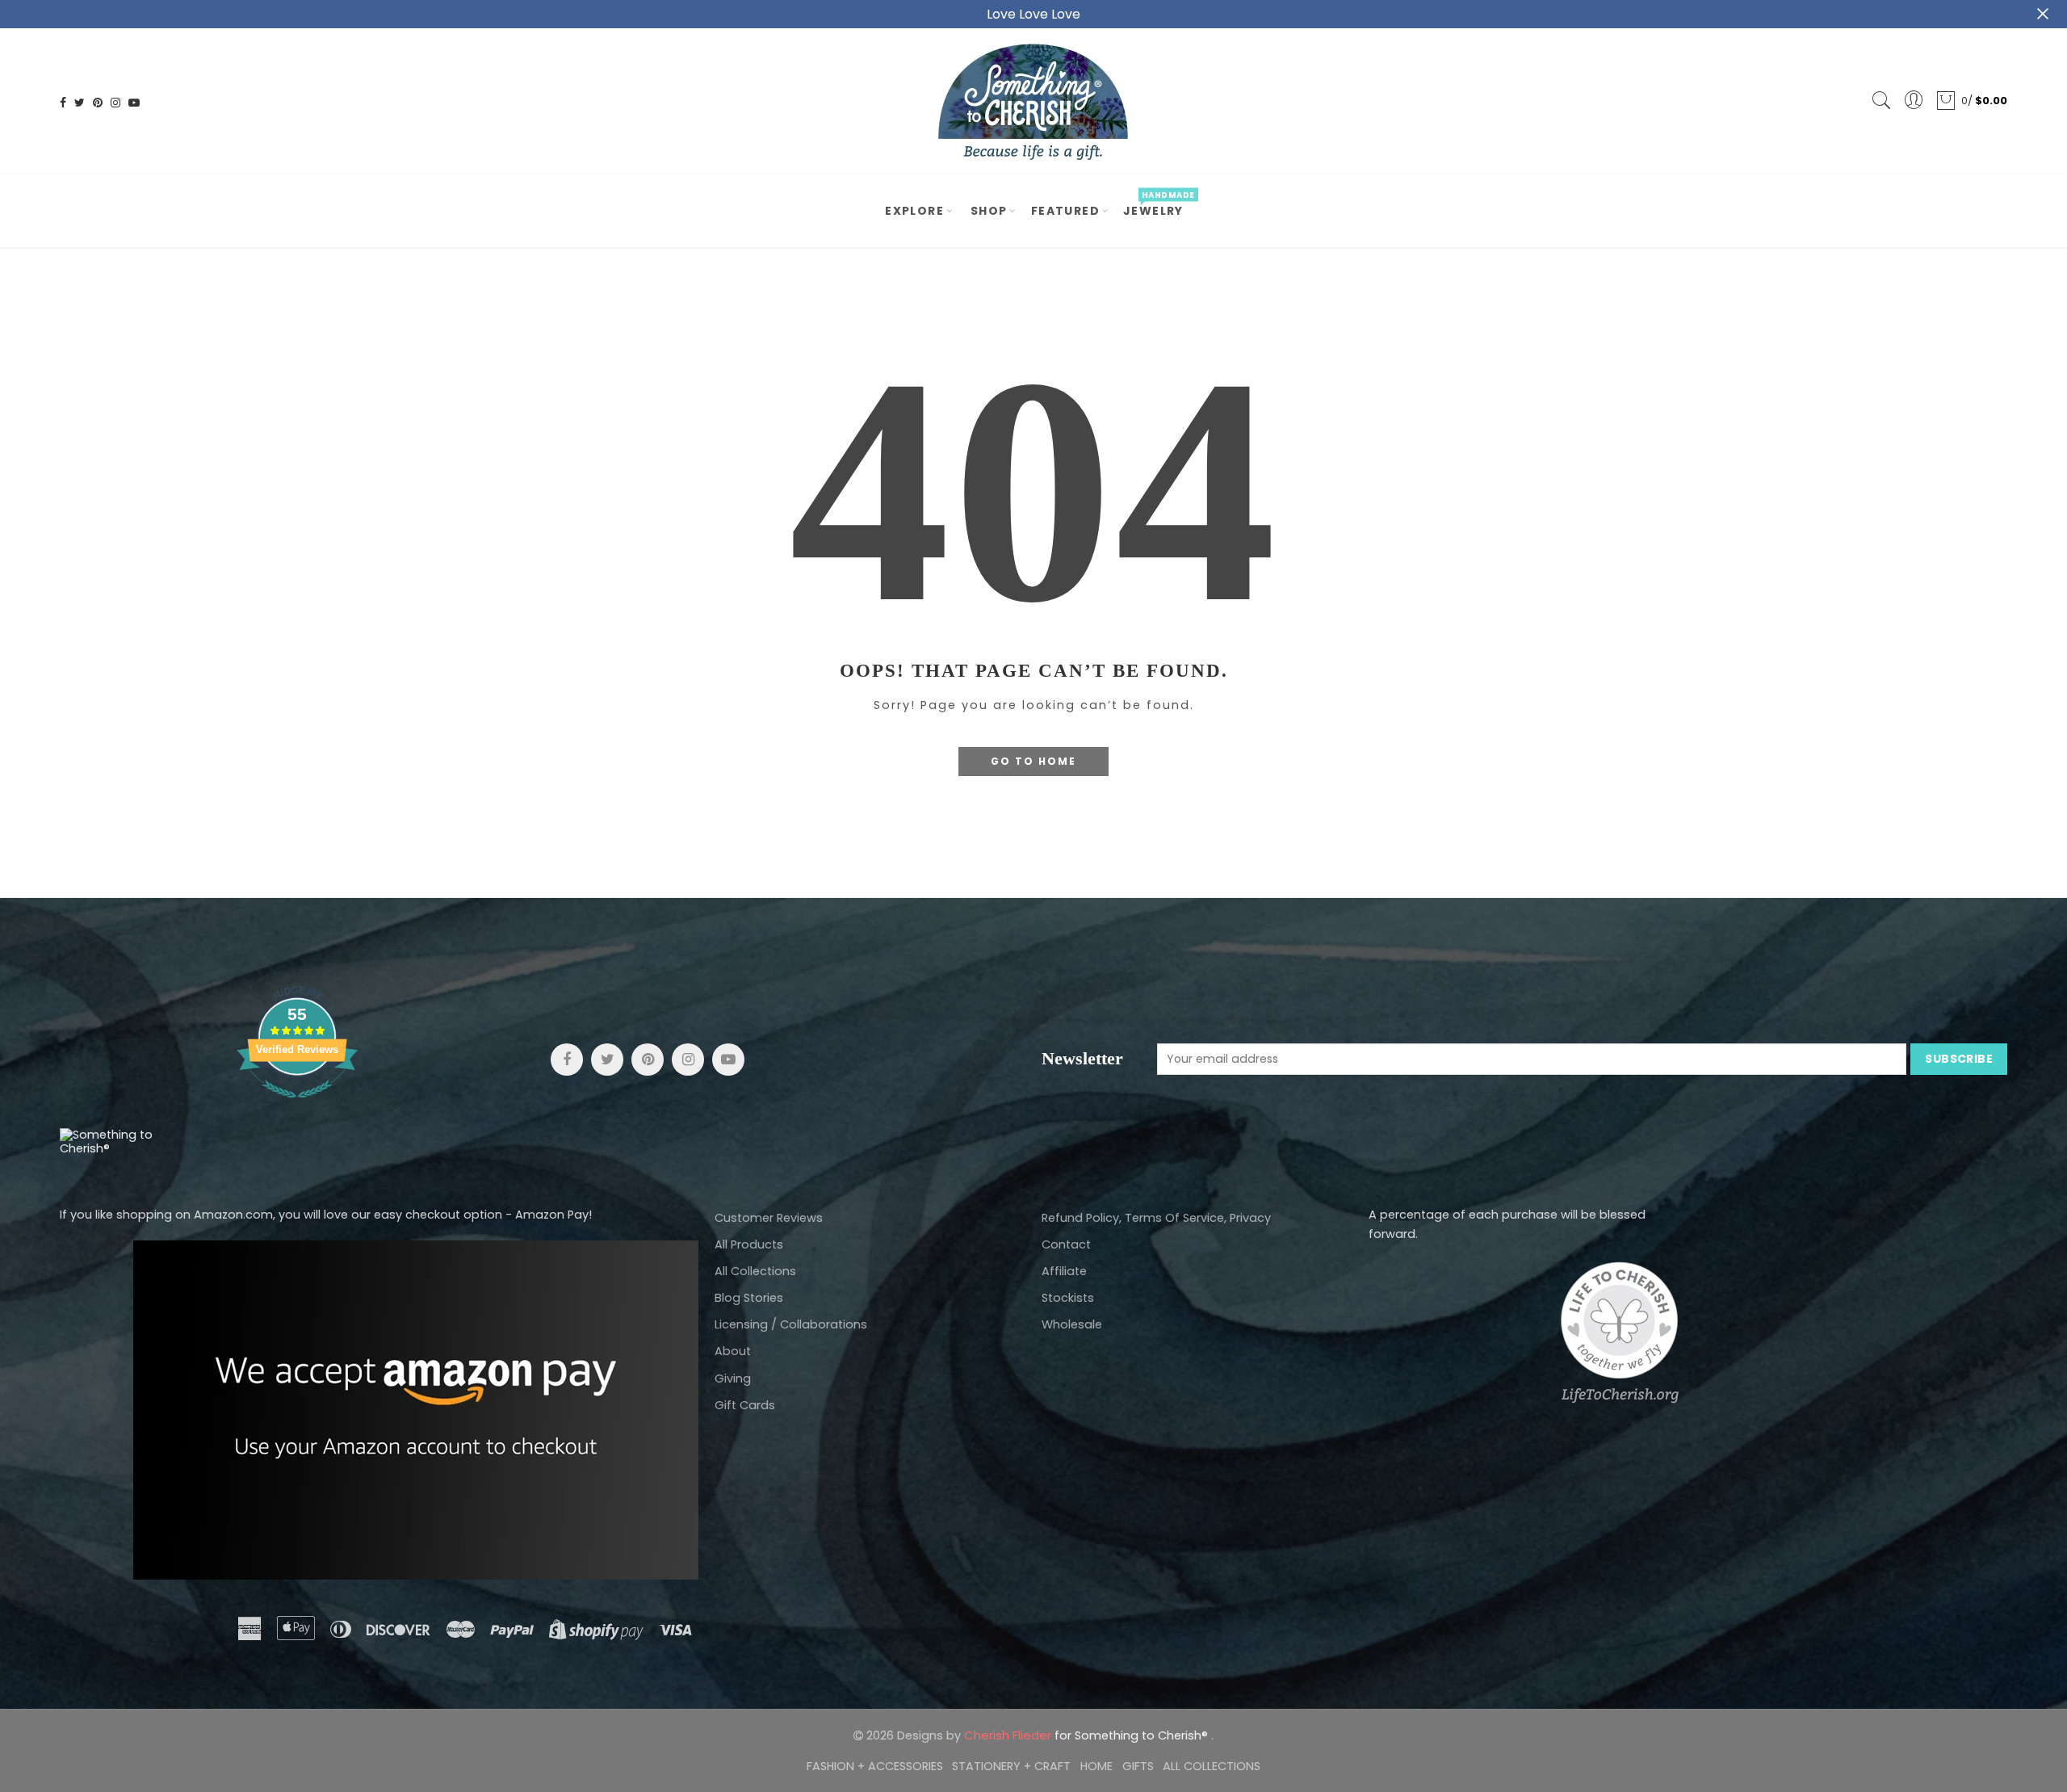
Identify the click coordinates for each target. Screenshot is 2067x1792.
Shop (989, 211)
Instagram (688, 1060)
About (733, 1351)
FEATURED (1065, 211)
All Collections (755, 1271)
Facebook (567, 1060)
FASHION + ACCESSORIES (875, 1766)
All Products (749, 1244)
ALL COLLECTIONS (1212, 1766)
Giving (733, 1379)
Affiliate (1064, 1271)
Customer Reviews (769, 1218)
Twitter (607, 1060)
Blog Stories (749, 1298)
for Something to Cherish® (1088, 1735)
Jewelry (1159, 204)
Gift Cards (745, 1405)
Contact (1066, 1244)
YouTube (728, 1060)
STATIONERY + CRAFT (1011, 1766)
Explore (914, 211)
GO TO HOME (1033, 761)
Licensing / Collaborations (791, 1324)
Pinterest (648, 1060)
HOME (1096, 1766)
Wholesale (1072, 1324)
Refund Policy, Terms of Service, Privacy (1156, 1218)
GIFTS (1138, 1766)
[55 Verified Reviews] (297, 1106)
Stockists (1068, 1298)
